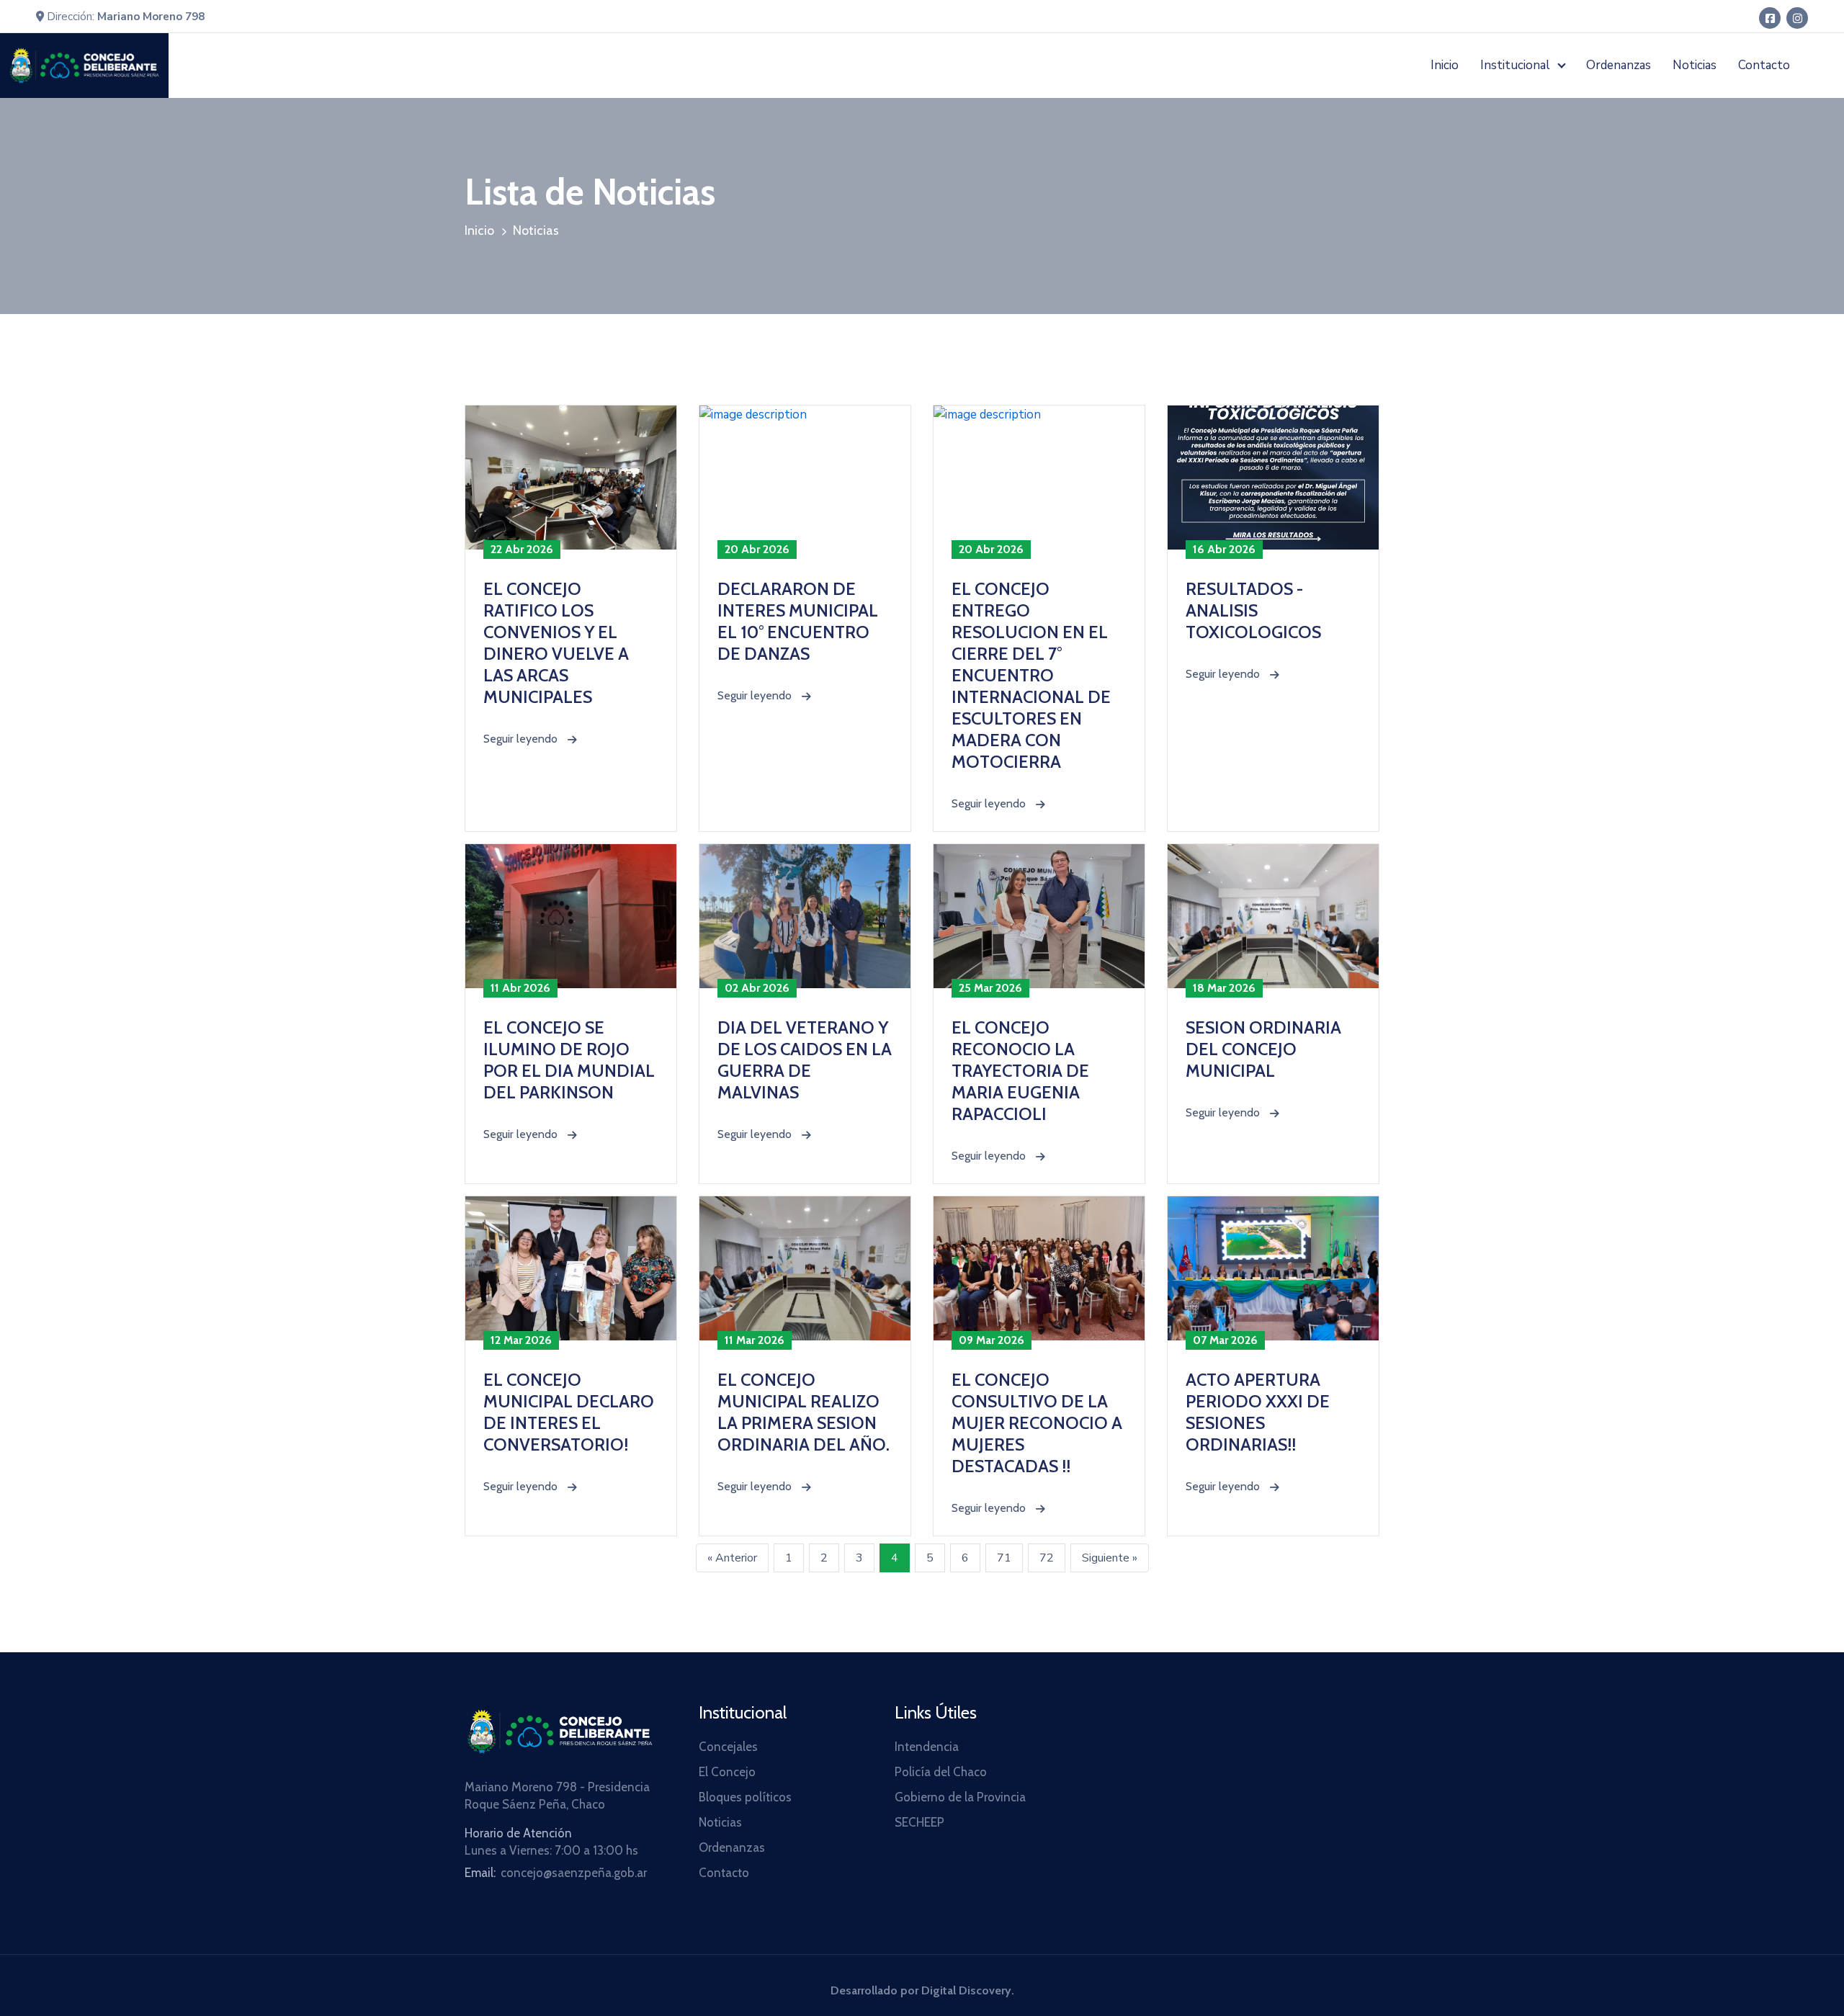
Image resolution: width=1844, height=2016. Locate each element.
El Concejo (727, 1772)
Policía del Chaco (941, 1772)
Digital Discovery (966, 1990)
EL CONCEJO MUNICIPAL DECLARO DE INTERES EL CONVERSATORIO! (569, 1412)
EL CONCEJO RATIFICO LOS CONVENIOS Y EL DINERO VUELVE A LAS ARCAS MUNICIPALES (556, 643)
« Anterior (732, 1558)
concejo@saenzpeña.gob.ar (574, 1873)
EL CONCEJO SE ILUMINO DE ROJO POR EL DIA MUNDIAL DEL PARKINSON (569, 1060)
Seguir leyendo (530, 739)
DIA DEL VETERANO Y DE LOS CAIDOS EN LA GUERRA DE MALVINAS (805, 1060)
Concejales (728, 1747)
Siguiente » (1110, 1558)
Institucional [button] (1517, 65)
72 (1047, 1558)
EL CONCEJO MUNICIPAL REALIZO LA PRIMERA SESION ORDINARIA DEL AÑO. (804, 1412)
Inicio (1445, 65)
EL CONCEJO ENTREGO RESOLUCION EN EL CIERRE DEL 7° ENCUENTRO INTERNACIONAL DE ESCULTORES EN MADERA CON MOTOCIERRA (1031, 675)
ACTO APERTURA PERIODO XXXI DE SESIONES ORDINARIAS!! (1258, 1412)
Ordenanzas (1619, 65)
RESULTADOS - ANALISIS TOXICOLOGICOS (1253, 610)
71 (1004, 1558)
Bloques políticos (745, 1797)
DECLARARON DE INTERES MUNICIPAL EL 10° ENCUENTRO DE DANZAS (798, 621)
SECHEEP (919, 1822)
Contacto (1764, 65)
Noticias (1695, 65)
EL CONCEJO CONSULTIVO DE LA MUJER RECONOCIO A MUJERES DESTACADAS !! (1037, 1423)
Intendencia (927, 1747)
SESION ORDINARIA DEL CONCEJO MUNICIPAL (1263, 1049)
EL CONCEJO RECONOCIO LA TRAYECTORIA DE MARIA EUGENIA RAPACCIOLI (1020, 1071)
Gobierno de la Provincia (960, 1797)
